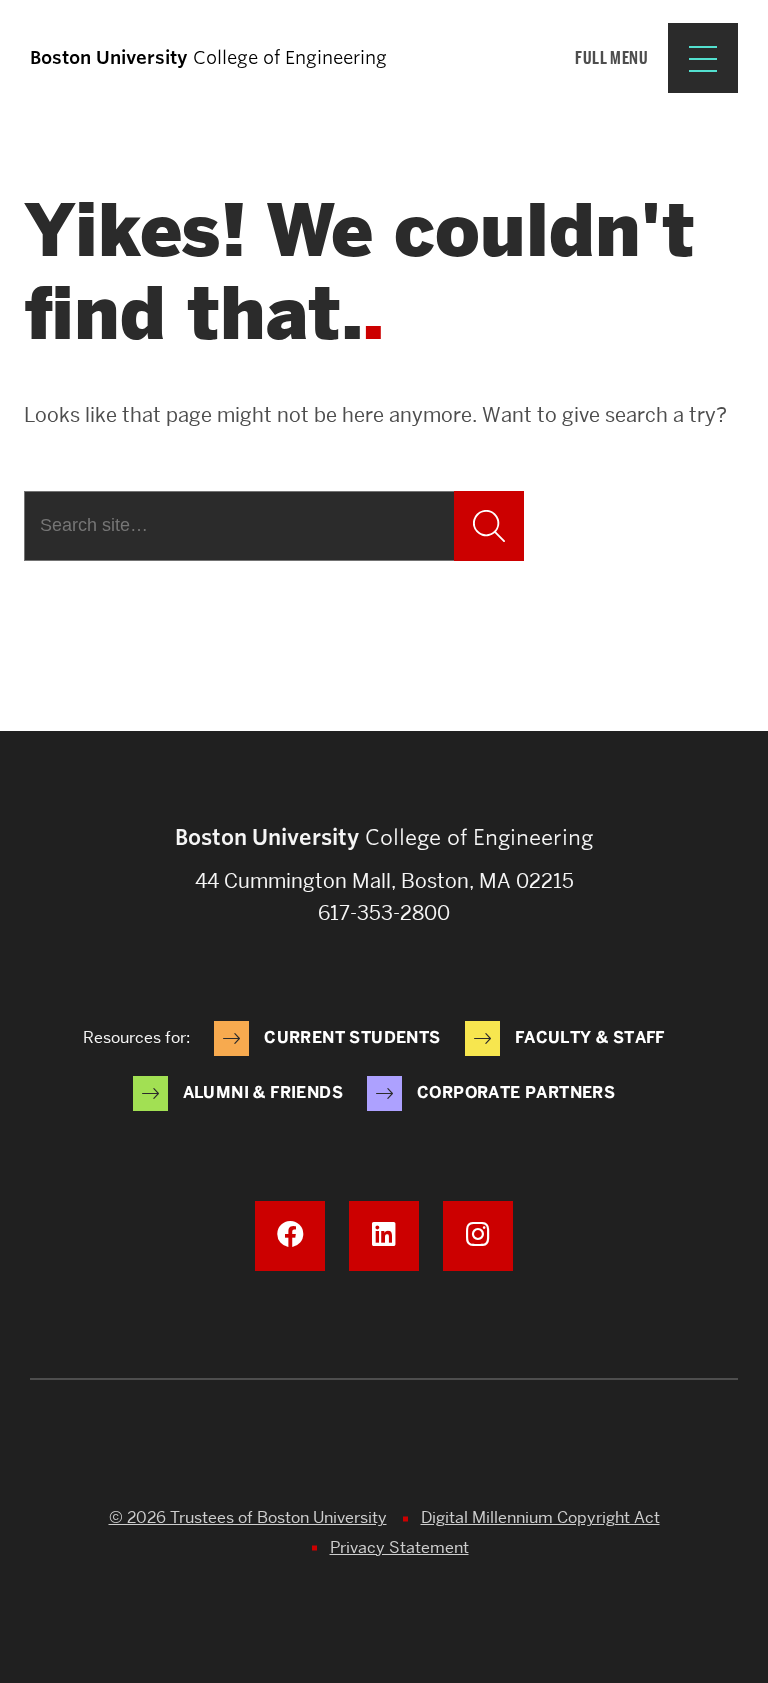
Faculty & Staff (590, 1037)
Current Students (352, 1037)
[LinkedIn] (384, 1236)
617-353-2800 (384, 913)
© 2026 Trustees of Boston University (248, 1517)
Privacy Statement (399, 1547)
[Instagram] (478, 1236)
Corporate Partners (516, 1092)
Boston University (384, 1450)
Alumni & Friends (263, 1092)
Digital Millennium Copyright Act (540, 1517)
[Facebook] (290, 1236)
